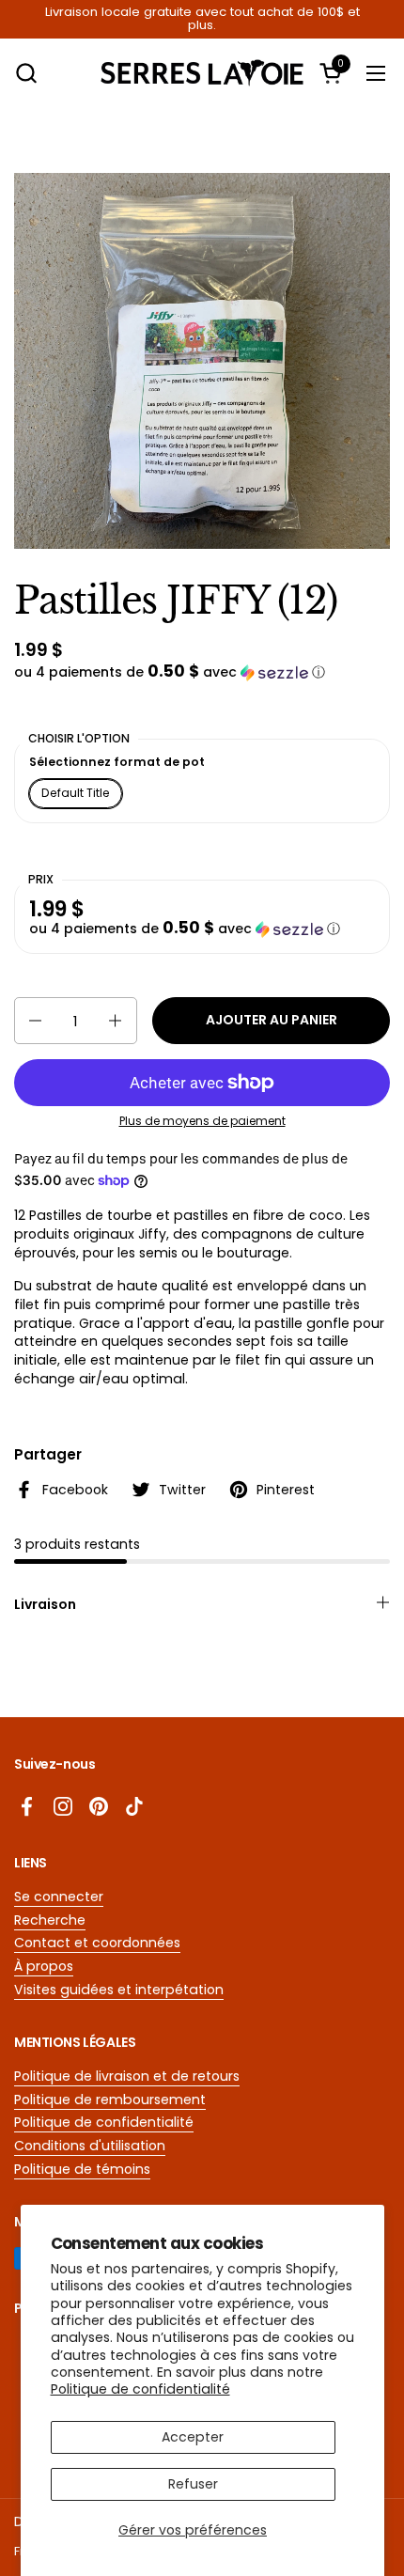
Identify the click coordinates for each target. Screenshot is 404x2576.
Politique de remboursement (110, 2100)
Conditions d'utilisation (90, 2146)
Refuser (193, 2484)
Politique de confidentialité (140, 2389)
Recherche (50, 1920)
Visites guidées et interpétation (119, 1990)
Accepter (193, 2437)
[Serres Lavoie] (202, 73)
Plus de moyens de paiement (202, 1121)
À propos (44, 1966)
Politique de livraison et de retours (127, 2076)
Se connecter (59, 1897)
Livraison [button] (45, 1604)
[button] (26, 73)
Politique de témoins (82, 2169)
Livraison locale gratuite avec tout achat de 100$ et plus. (202, 19)
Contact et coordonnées (97, 1943)
